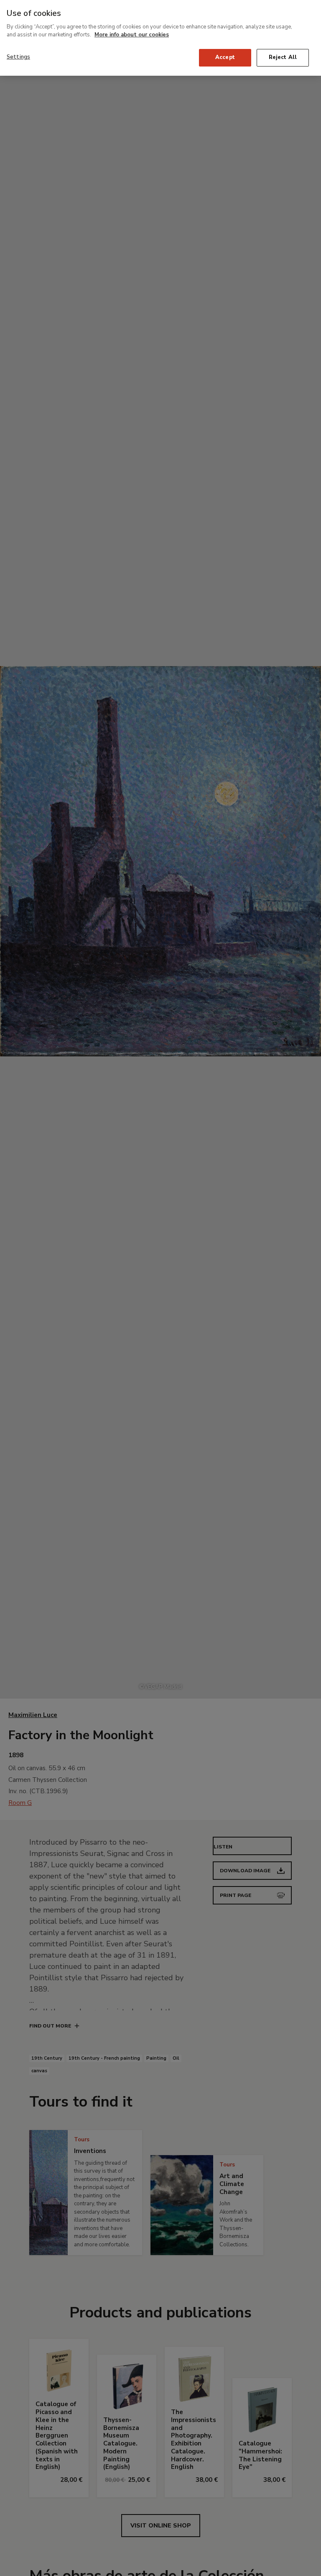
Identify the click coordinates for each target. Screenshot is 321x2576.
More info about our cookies (132, 35)
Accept (225, 57)
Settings (18, 57)
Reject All (283, 57)
